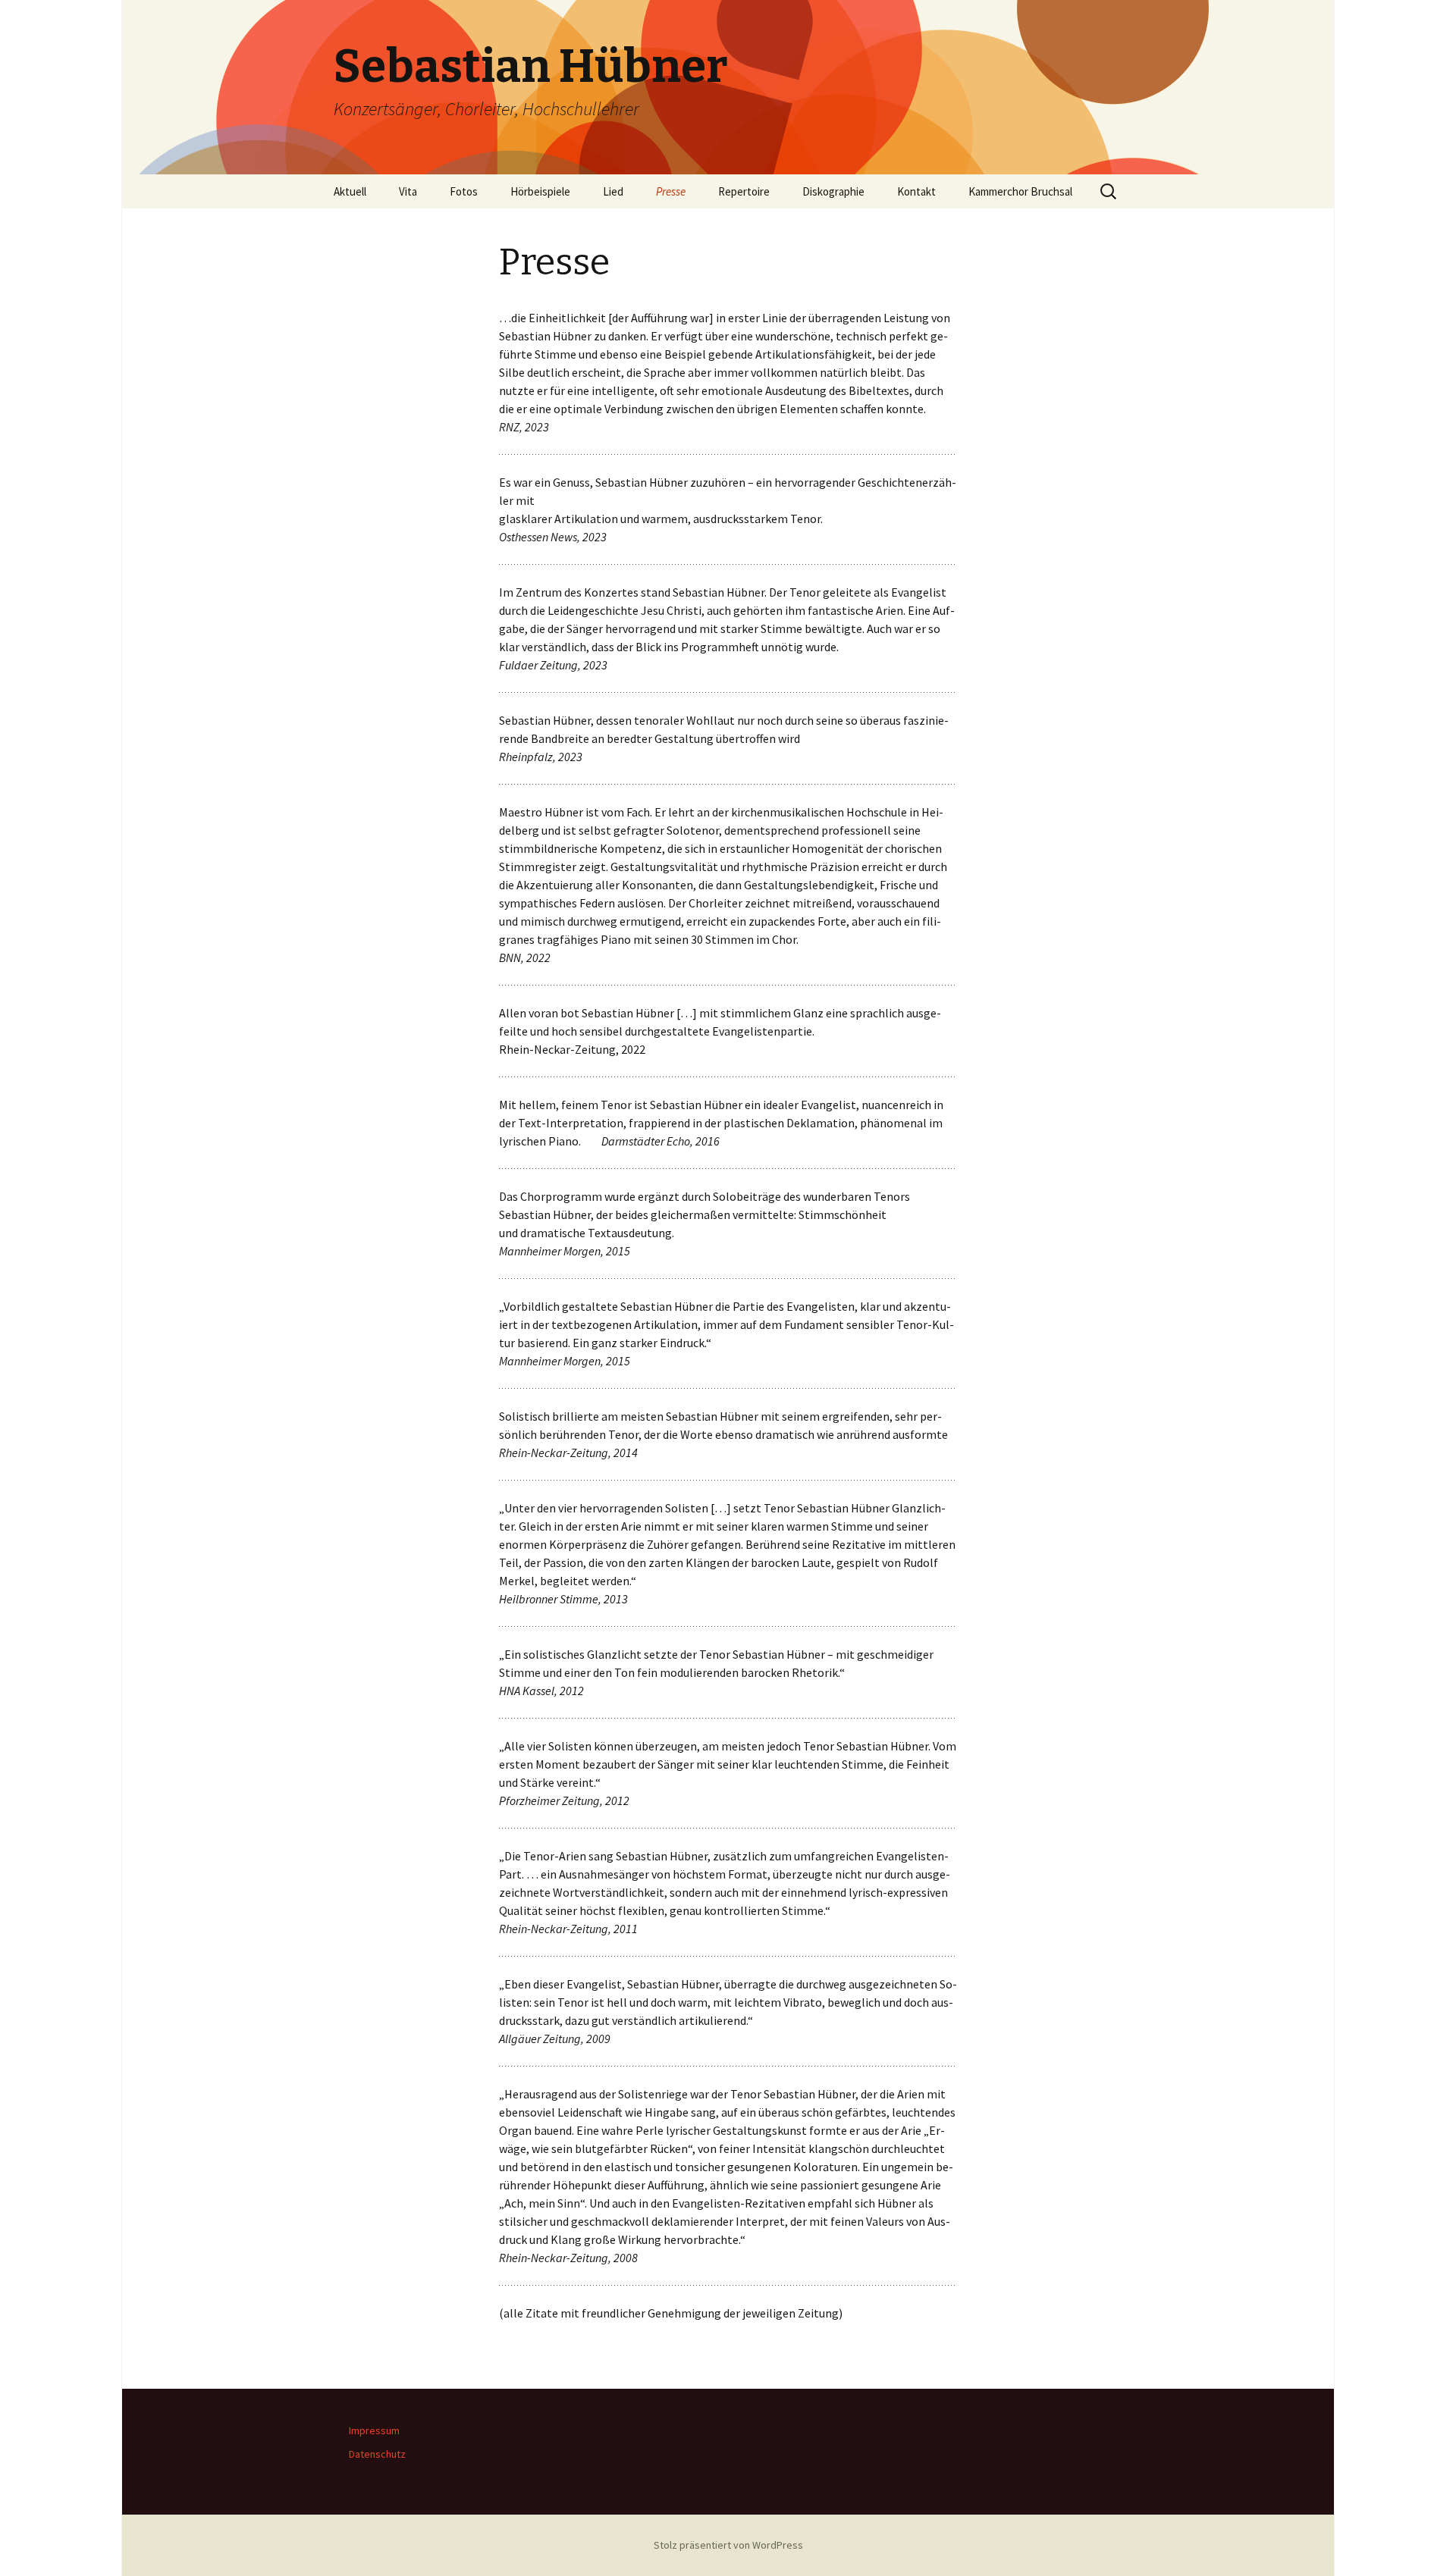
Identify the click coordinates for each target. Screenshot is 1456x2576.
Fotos (464, 191)
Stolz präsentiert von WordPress (728, 2545)
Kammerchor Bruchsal (1020, 191)
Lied (613, 191)
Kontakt (916, 191)
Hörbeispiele (540, 191)
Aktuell (350, 191)
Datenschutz (377, 2454)
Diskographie (833, 191)
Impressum (374, 2430)
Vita (408, 191)
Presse (671, 191)
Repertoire (744, 191)
